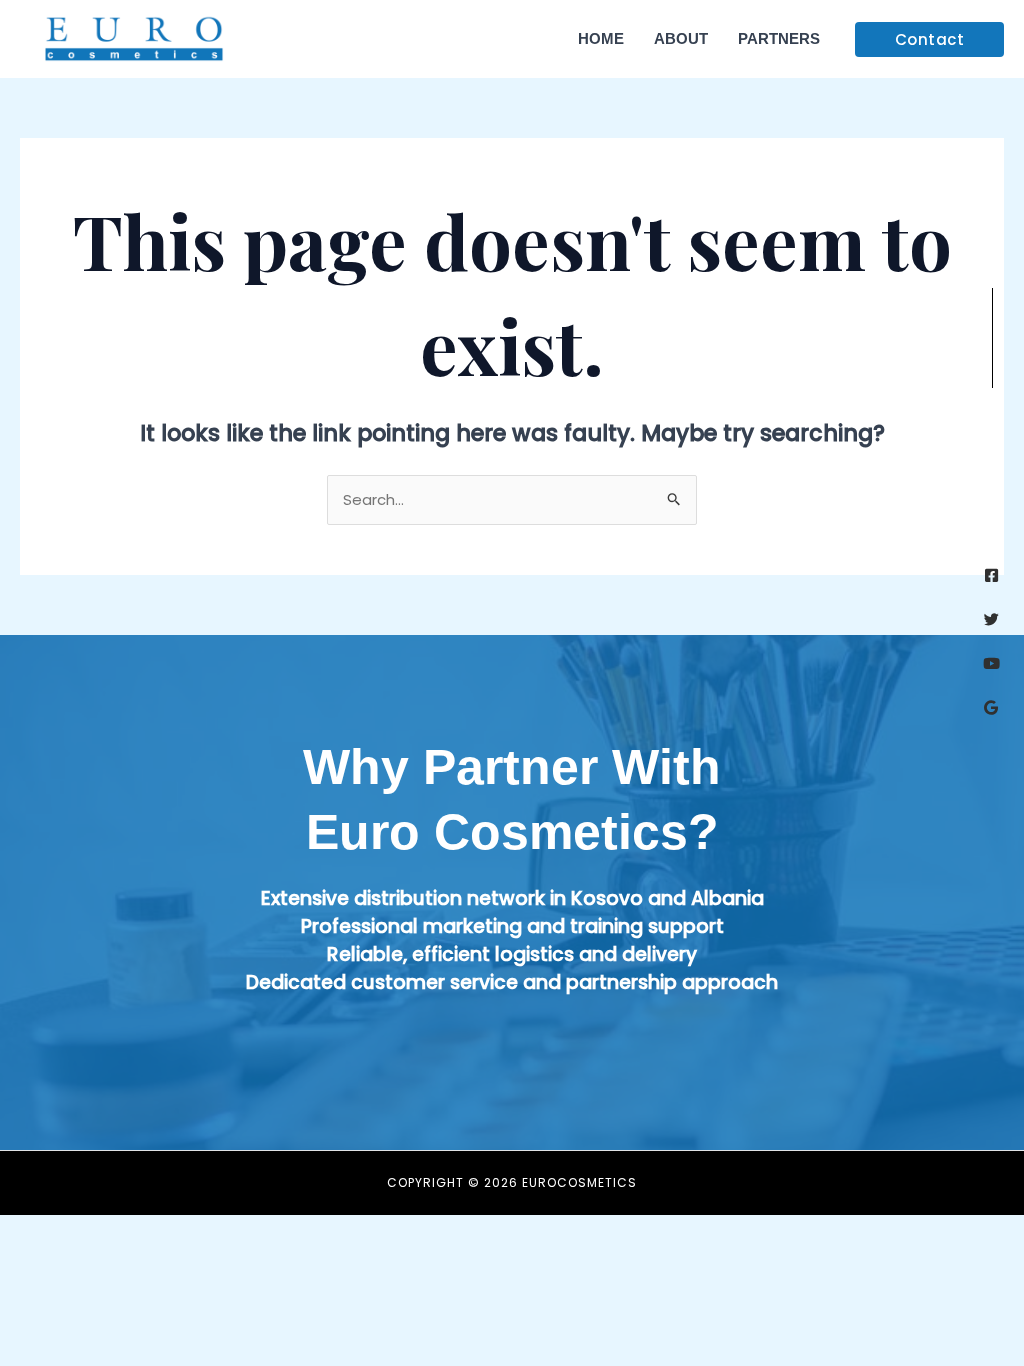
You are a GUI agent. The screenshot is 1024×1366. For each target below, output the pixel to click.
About (681, 38)
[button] (930, 39)
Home (601, 38)
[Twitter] (991, 619)
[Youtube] (991, 663)
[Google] (991, 707)
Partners (779, 38)
